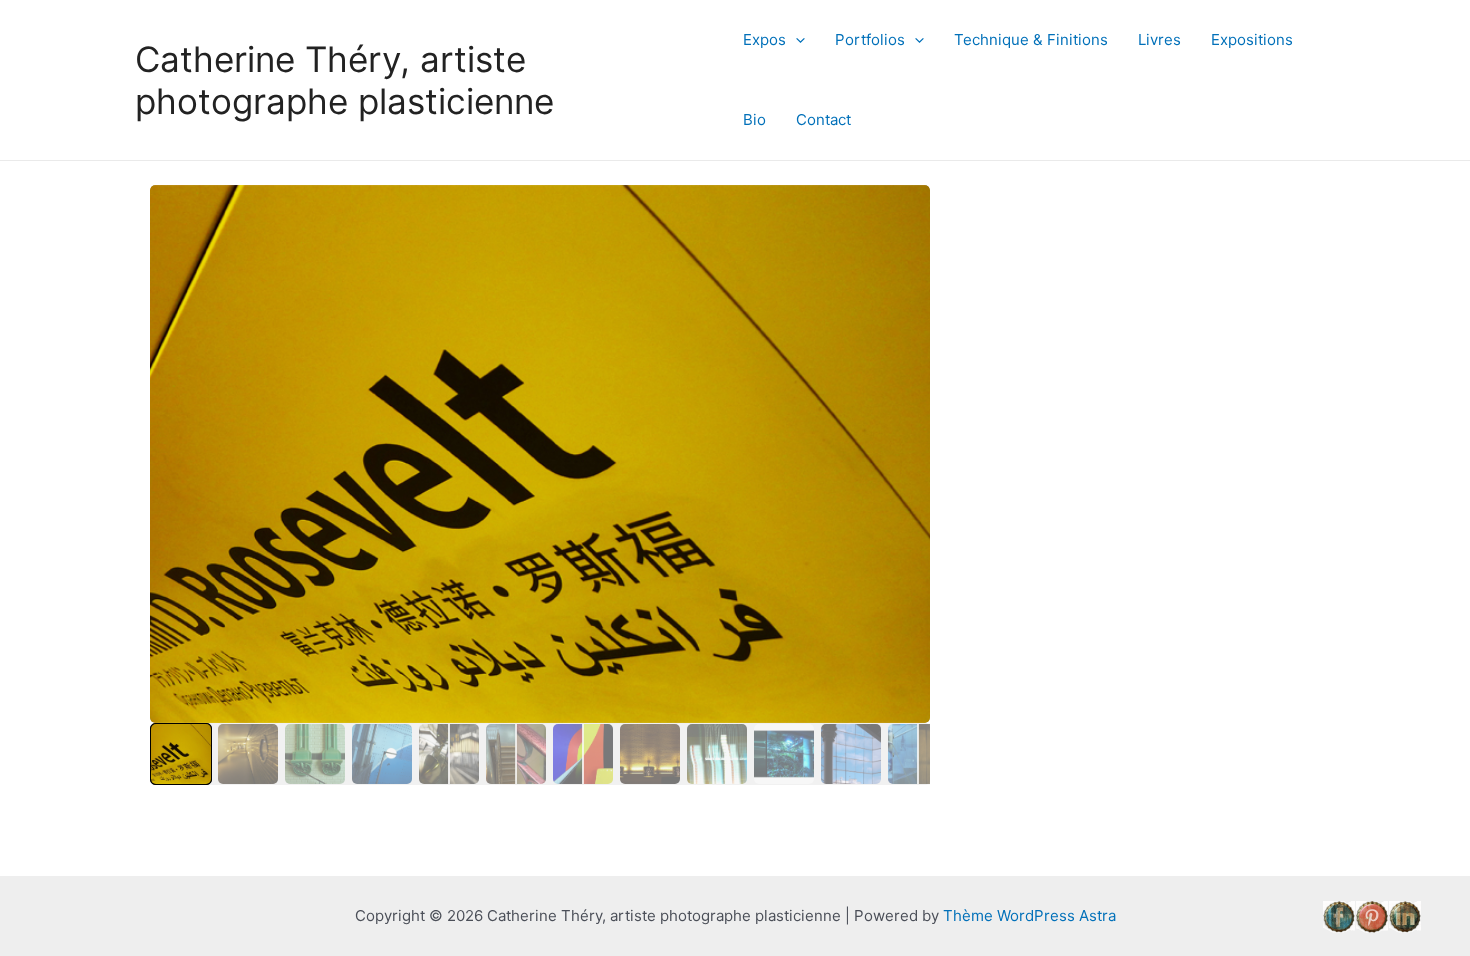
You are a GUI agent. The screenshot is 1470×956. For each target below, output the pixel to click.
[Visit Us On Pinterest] (1371, 915)
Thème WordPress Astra (1029, 915)
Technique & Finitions (1031, 39)
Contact (823, 119)
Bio (754, 119)
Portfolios (870, 39)
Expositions (1252, 39)
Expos (764, 39)
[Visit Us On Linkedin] (1404, 915)
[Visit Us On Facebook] (1338, 915)
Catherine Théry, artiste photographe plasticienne (344, 80)
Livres (1159, 39)
